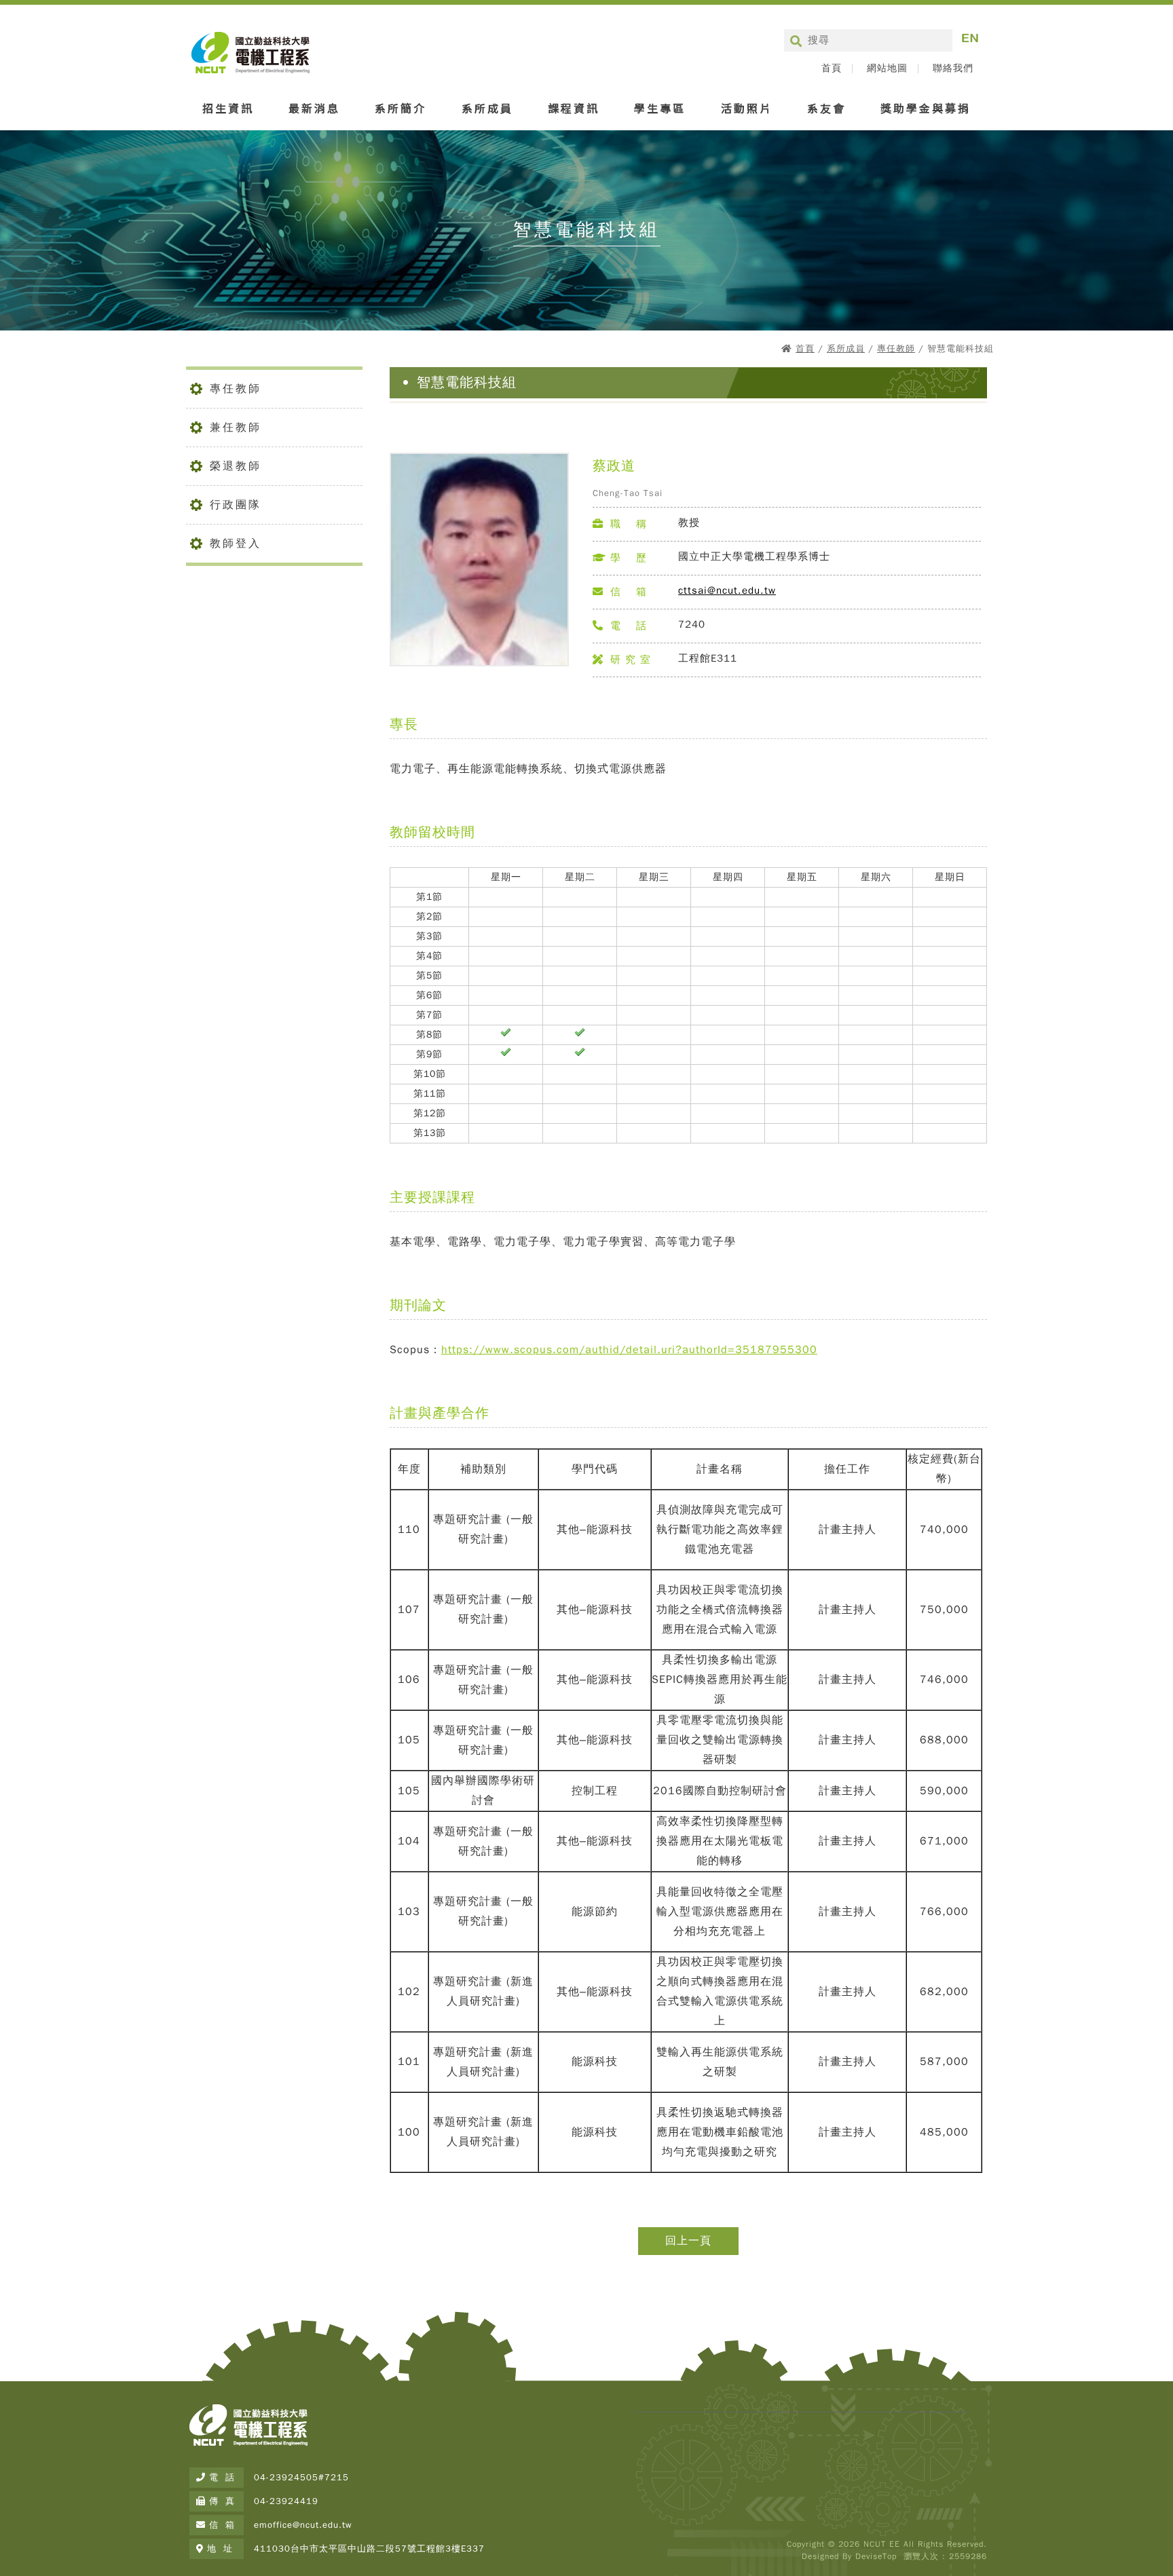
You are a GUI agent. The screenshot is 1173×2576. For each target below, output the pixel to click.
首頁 (832, 69)
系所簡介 (401, 108)
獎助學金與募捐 (926, 108)
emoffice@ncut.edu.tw (303, 2525)
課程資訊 (574, 108)
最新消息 (314, 108)
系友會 (826, 108)
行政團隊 (236, 505)
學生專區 (660, 108)
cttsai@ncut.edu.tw (727, 590)
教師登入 (236, 544)
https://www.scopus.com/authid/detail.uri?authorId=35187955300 (629, 1350)
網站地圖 (887, 69)
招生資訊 (228, 108)
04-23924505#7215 (301, 2477)
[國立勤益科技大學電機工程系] (248, 2446)
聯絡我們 (953, 69)
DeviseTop (876, 2556)
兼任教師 (236, 428)
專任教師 (896, 348)
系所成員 (487, 108)
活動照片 (747, 108)
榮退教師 (236, 466)
